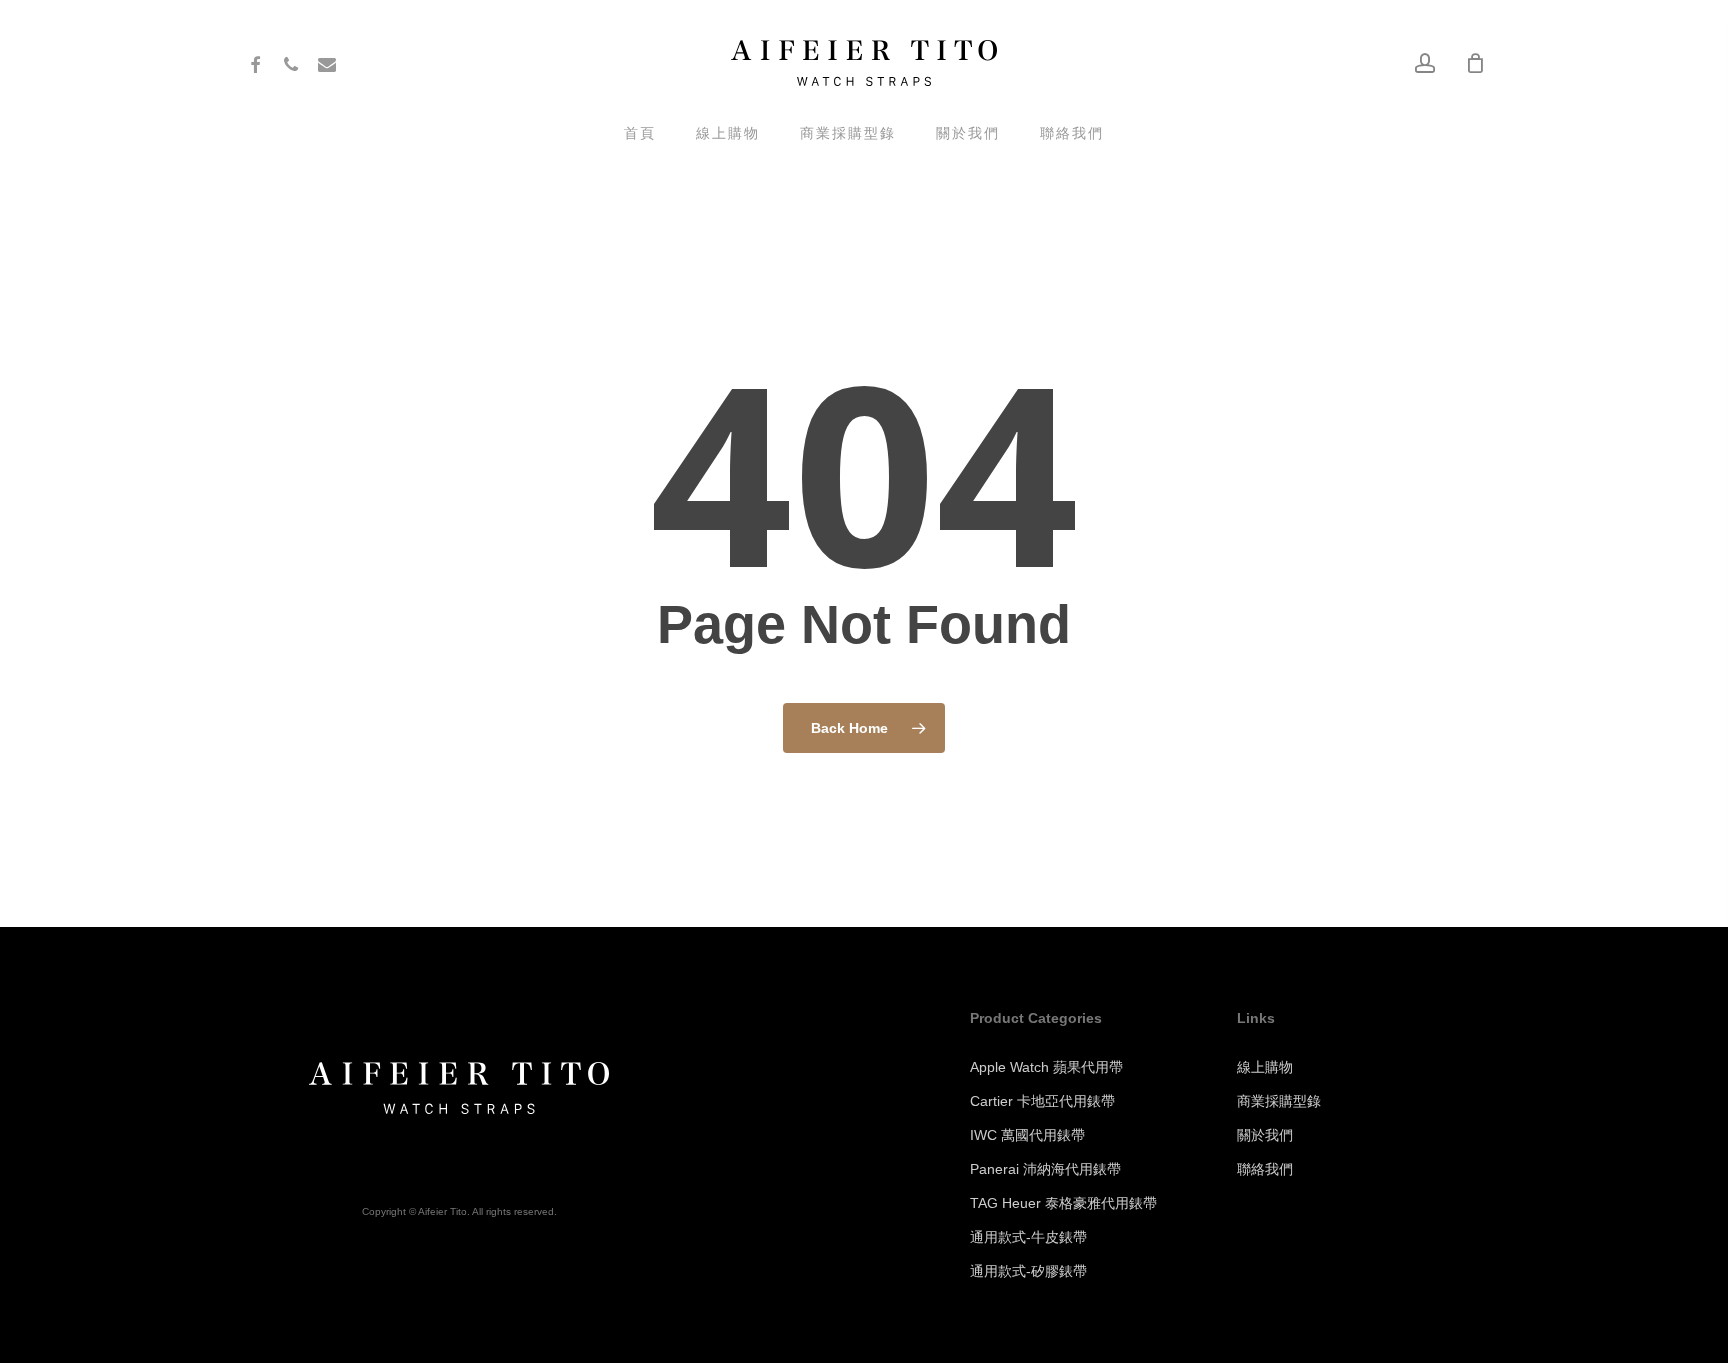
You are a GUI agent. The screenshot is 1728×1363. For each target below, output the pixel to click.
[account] (1425, 63)
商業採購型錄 (1279, 1101)
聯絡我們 (1265, 1169)
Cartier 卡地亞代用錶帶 (1042, 1101)
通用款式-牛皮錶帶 (1028, 1237)
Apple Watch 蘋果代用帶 (1046, 1067)
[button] (1690, 10)
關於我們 (1265, 1135)
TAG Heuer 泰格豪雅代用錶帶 (1063, 1203)
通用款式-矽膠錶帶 (1028, 1271)
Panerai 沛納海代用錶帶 (1045, 1169)
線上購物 (1265, 1067)
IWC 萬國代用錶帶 (1027, 1135)
